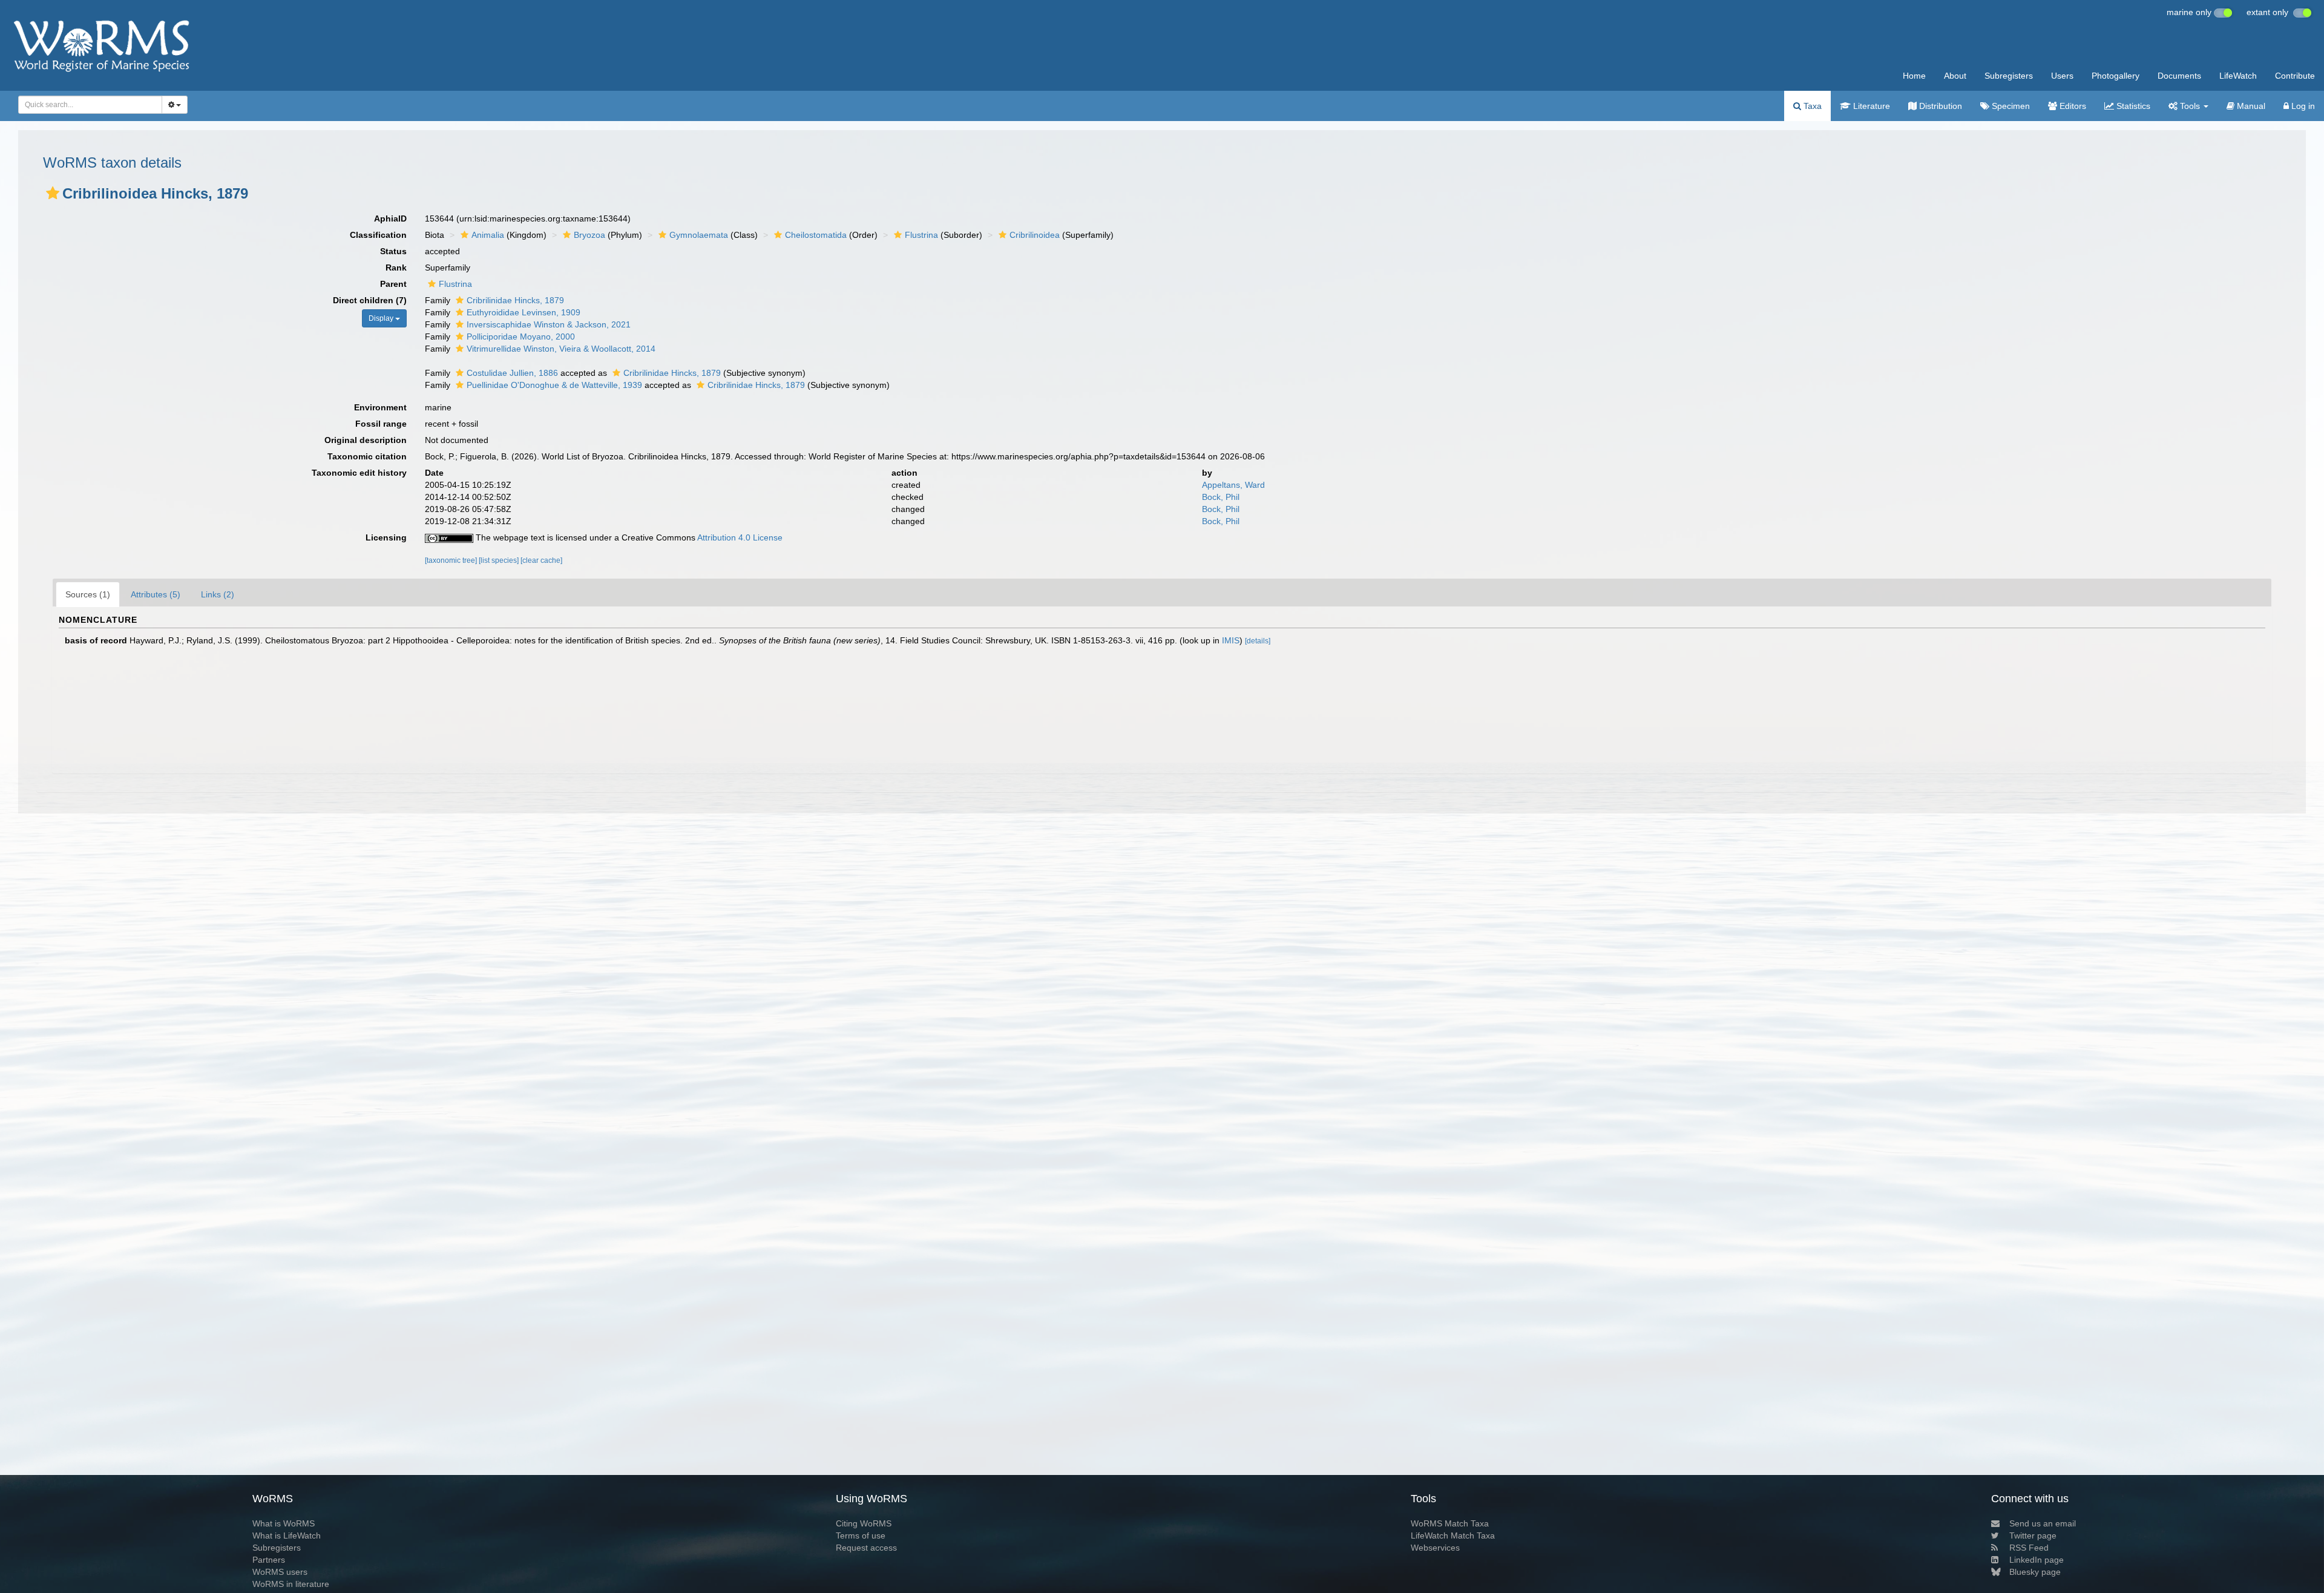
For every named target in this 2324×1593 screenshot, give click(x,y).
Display (382, 318)
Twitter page (2033, 1536)
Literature (1870, 106)
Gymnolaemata (699, 235)
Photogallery (2116, 76)
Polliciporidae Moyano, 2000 (521, 337)
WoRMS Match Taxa (1450, 1523)
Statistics (2132, 106)
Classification (378, 235)
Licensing (386, 537)
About (1955, 76)
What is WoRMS (284, 1523)
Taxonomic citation (367, 456)
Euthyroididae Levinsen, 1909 (524, 312)
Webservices (1435, 1548)
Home (1914, 76)
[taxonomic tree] (452, 560)
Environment (380, 407)
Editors (2072, 106)
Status (393, 251)
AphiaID (390, 218)
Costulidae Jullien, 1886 (512, 373)
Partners (269, 1560)
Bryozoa (589, 235)
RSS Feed (2029, 1548)
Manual (2250, 106)
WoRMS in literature (291, 1584)
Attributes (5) (156, 594)
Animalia (488, 235)
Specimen (2010, 106)
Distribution (1939, 106)
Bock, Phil (1221, 497)
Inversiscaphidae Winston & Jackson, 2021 (549, 324)
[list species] (500, 560)
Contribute (2295, 76)
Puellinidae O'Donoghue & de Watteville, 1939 (554, 385)
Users (2062, 76)
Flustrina (921, 235)
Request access (866, 1548)
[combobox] (90, 105)
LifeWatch (2238, 76)
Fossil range (381, 424)
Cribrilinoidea (1035, 235)
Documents (2179, 76)
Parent (393, 284)
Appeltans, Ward (1233, 485)
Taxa (1811, 106)
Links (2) (218, 594)
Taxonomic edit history (359, 473)
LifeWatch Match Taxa (1453, 1536)
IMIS (1231, 640)
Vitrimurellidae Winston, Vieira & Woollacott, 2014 (561, 349)
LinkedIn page (2037, 1560)
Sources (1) (88, 594)
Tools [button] (2190, 106)
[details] (1258, 641)
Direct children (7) (370, 300)
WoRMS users (280, 1572)
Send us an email (2043, 1523)
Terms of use (861, 1536)
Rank (396, 268)
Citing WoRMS (864, 1523)
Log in (2302, 106)
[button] (53, 193)
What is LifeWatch (287, 1536)
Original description (366, 440)
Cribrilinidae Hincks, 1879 (515, 300)
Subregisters (2009, 76)
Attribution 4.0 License (740, 537)
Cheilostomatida (816, 235)
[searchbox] (87, 105)
